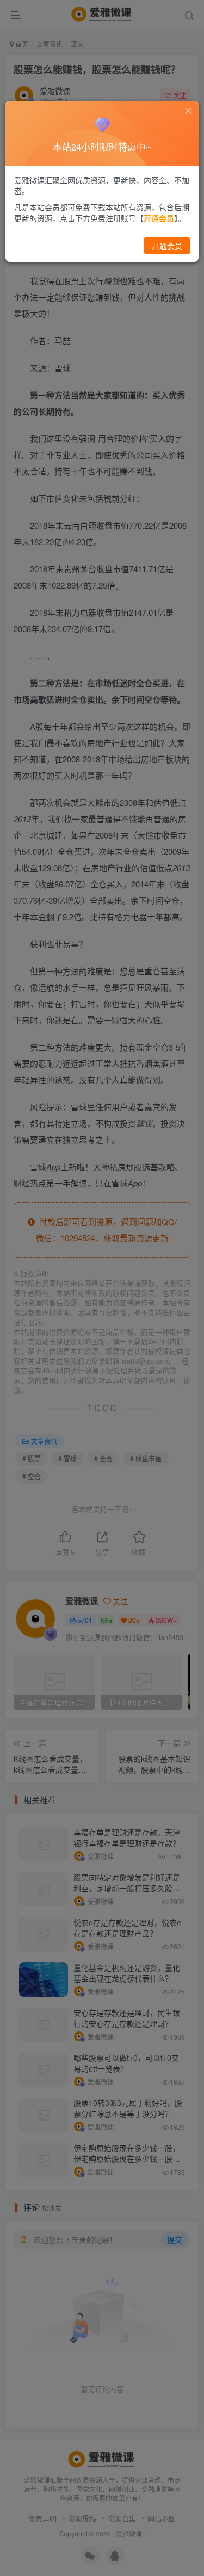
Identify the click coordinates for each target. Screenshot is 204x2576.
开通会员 (167, 246)
